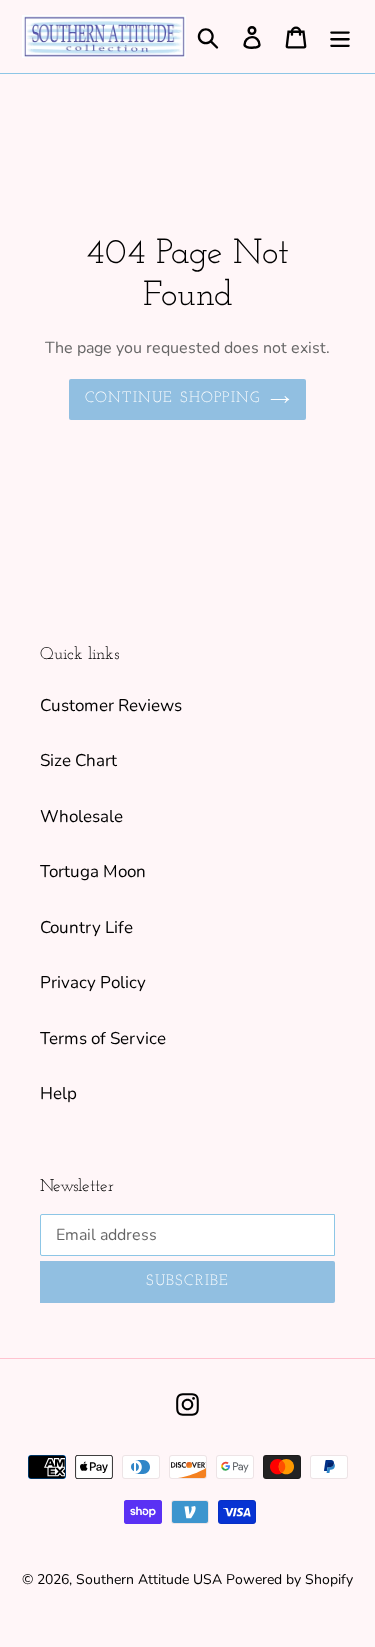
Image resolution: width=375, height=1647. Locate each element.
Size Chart (78, 760)
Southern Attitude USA (149, 1579)
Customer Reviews (111, 705)
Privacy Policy (93, 982)
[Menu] (340, 37)
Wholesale (81, 816)
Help (58, 1093)
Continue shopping (172, 398)
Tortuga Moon (93, 871)
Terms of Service (103, 1038)
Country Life (86, 927)
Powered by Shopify (289, 1579)
